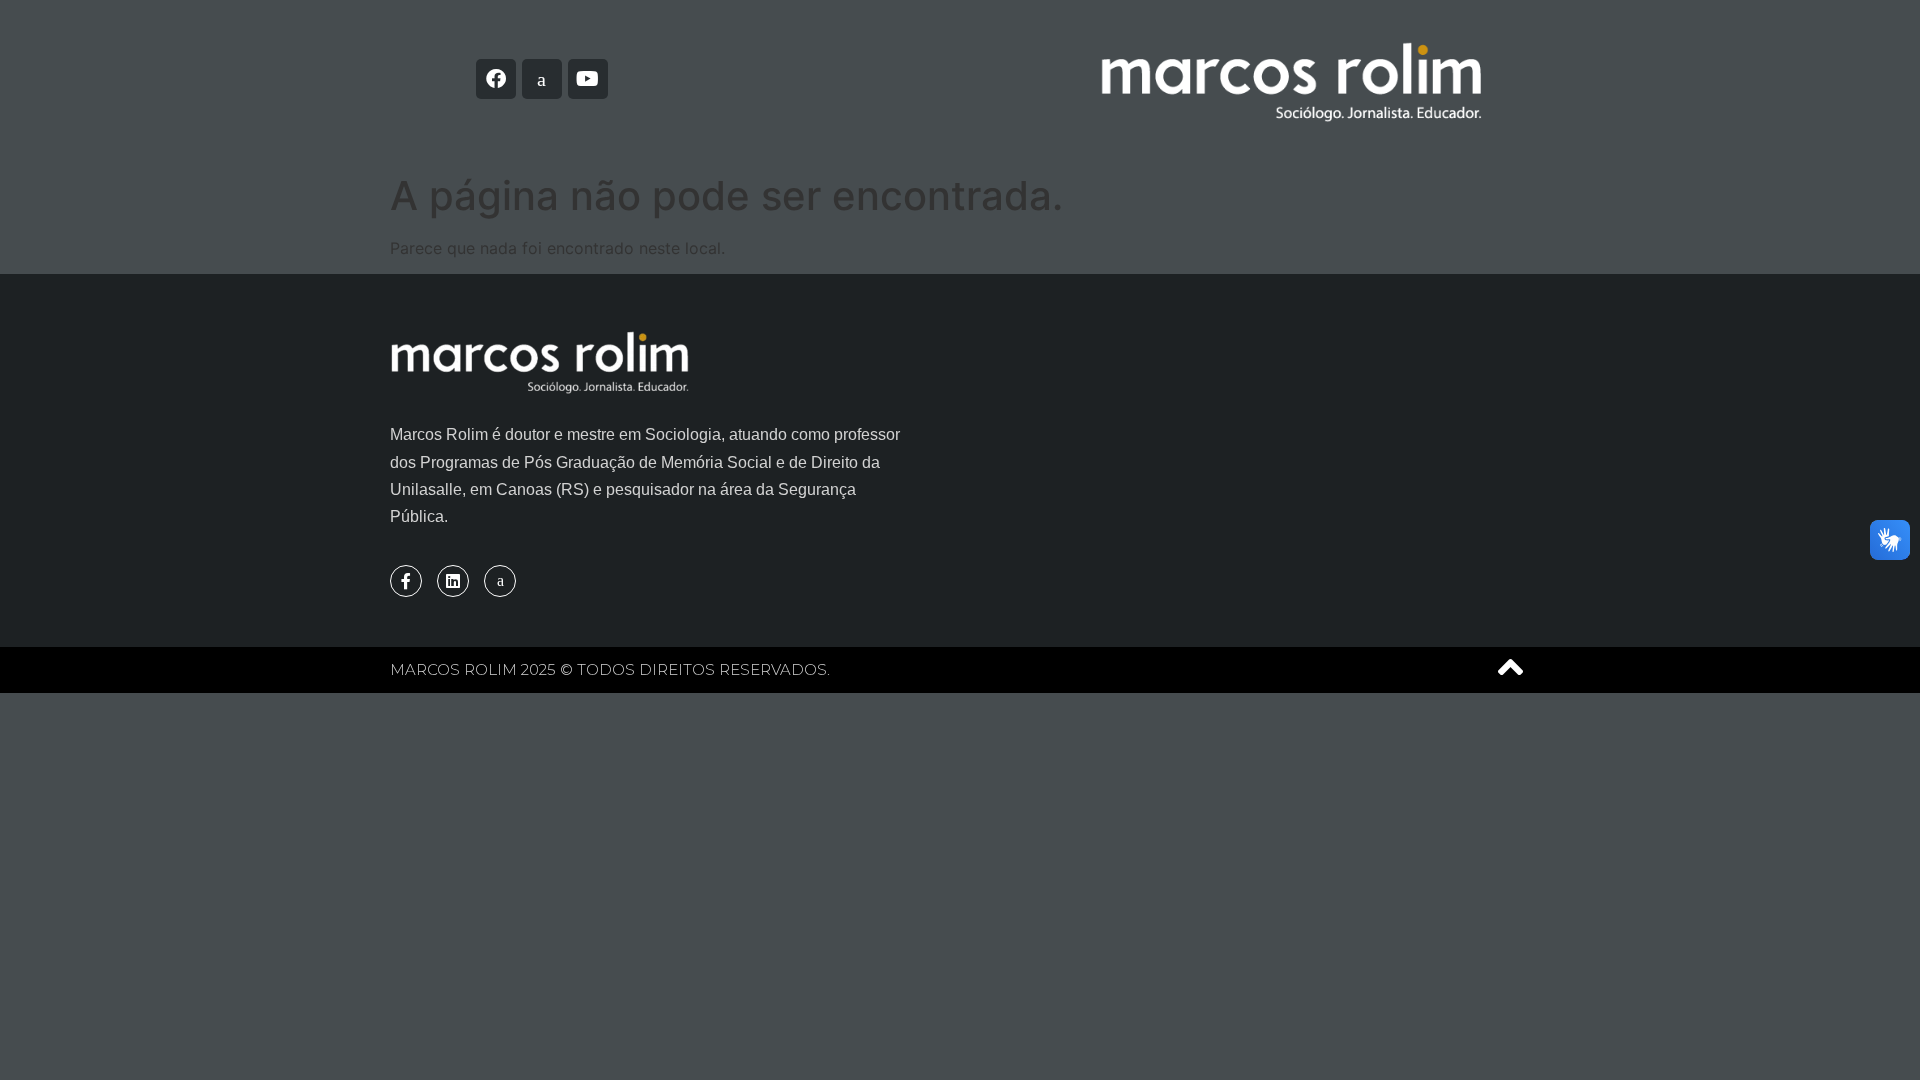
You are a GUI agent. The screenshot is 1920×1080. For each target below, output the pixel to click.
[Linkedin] (453, 581)
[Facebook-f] (406, 581)
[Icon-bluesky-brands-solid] (542, 79)
